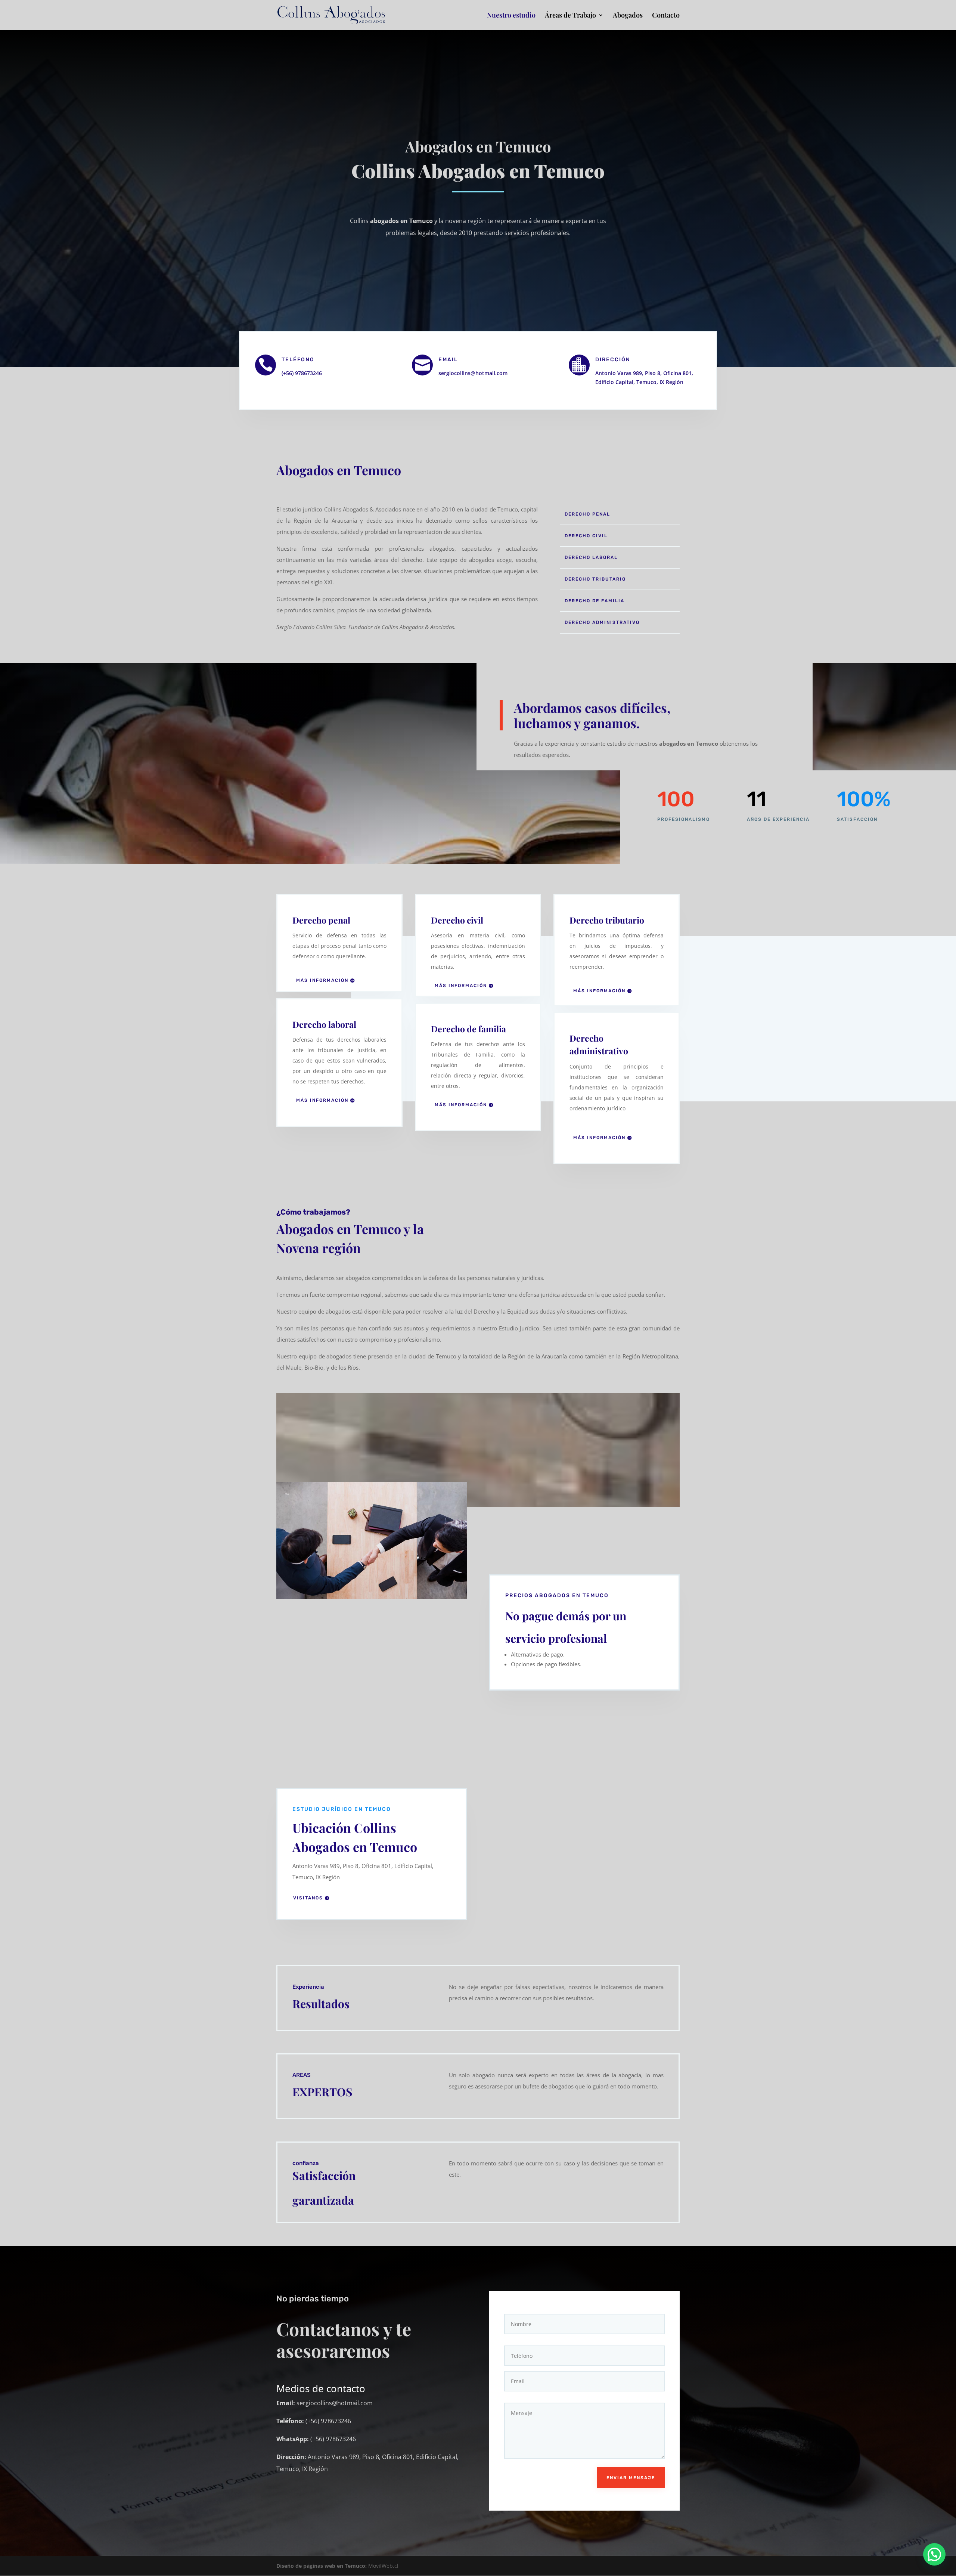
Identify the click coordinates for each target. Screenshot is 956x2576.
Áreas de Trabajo (570, 16)
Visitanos (308, 1898)
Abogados (628, 16)
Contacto (666, 16)
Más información (322, 980)
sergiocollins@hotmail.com (473, 373)
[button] (934, 2554)
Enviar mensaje (631, 2478)
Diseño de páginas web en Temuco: (322, 2566)
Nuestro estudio (511, 16)
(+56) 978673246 (302, 373)
